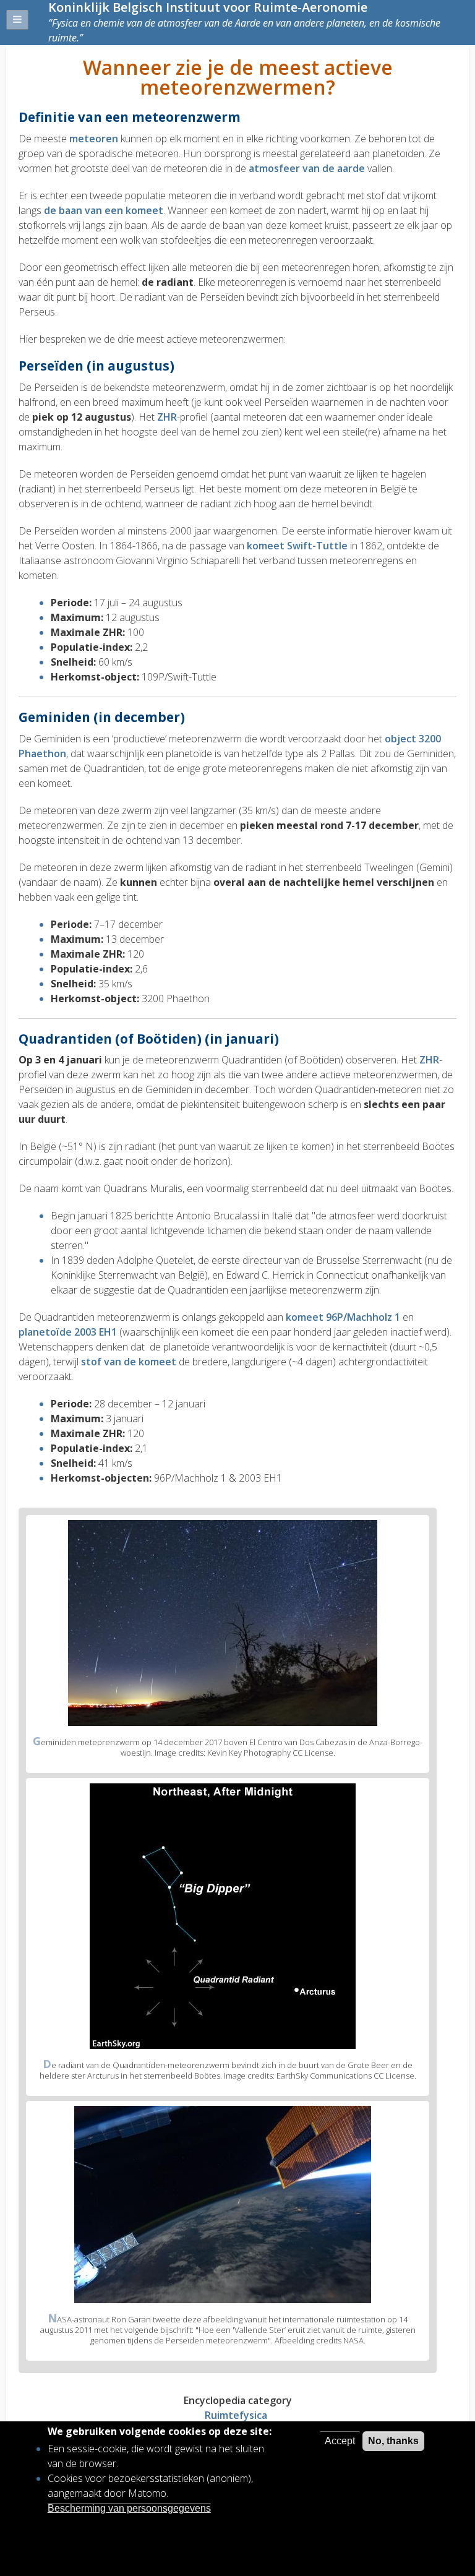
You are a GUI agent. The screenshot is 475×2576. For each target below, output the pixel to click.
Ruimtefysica (236, 2415)
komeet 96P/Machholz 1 (343, 1317)
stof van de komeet (129, 1362)
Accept (340, 2441)
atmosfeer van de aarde (307, 168)
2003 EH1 (94, 1332)
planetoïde (45, 1332)
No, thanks (393, 2441)
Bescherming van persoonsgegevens (129, 2508)
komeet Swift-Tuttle (297, 546)
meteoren (94, 139)
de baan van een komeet (104, 210)
